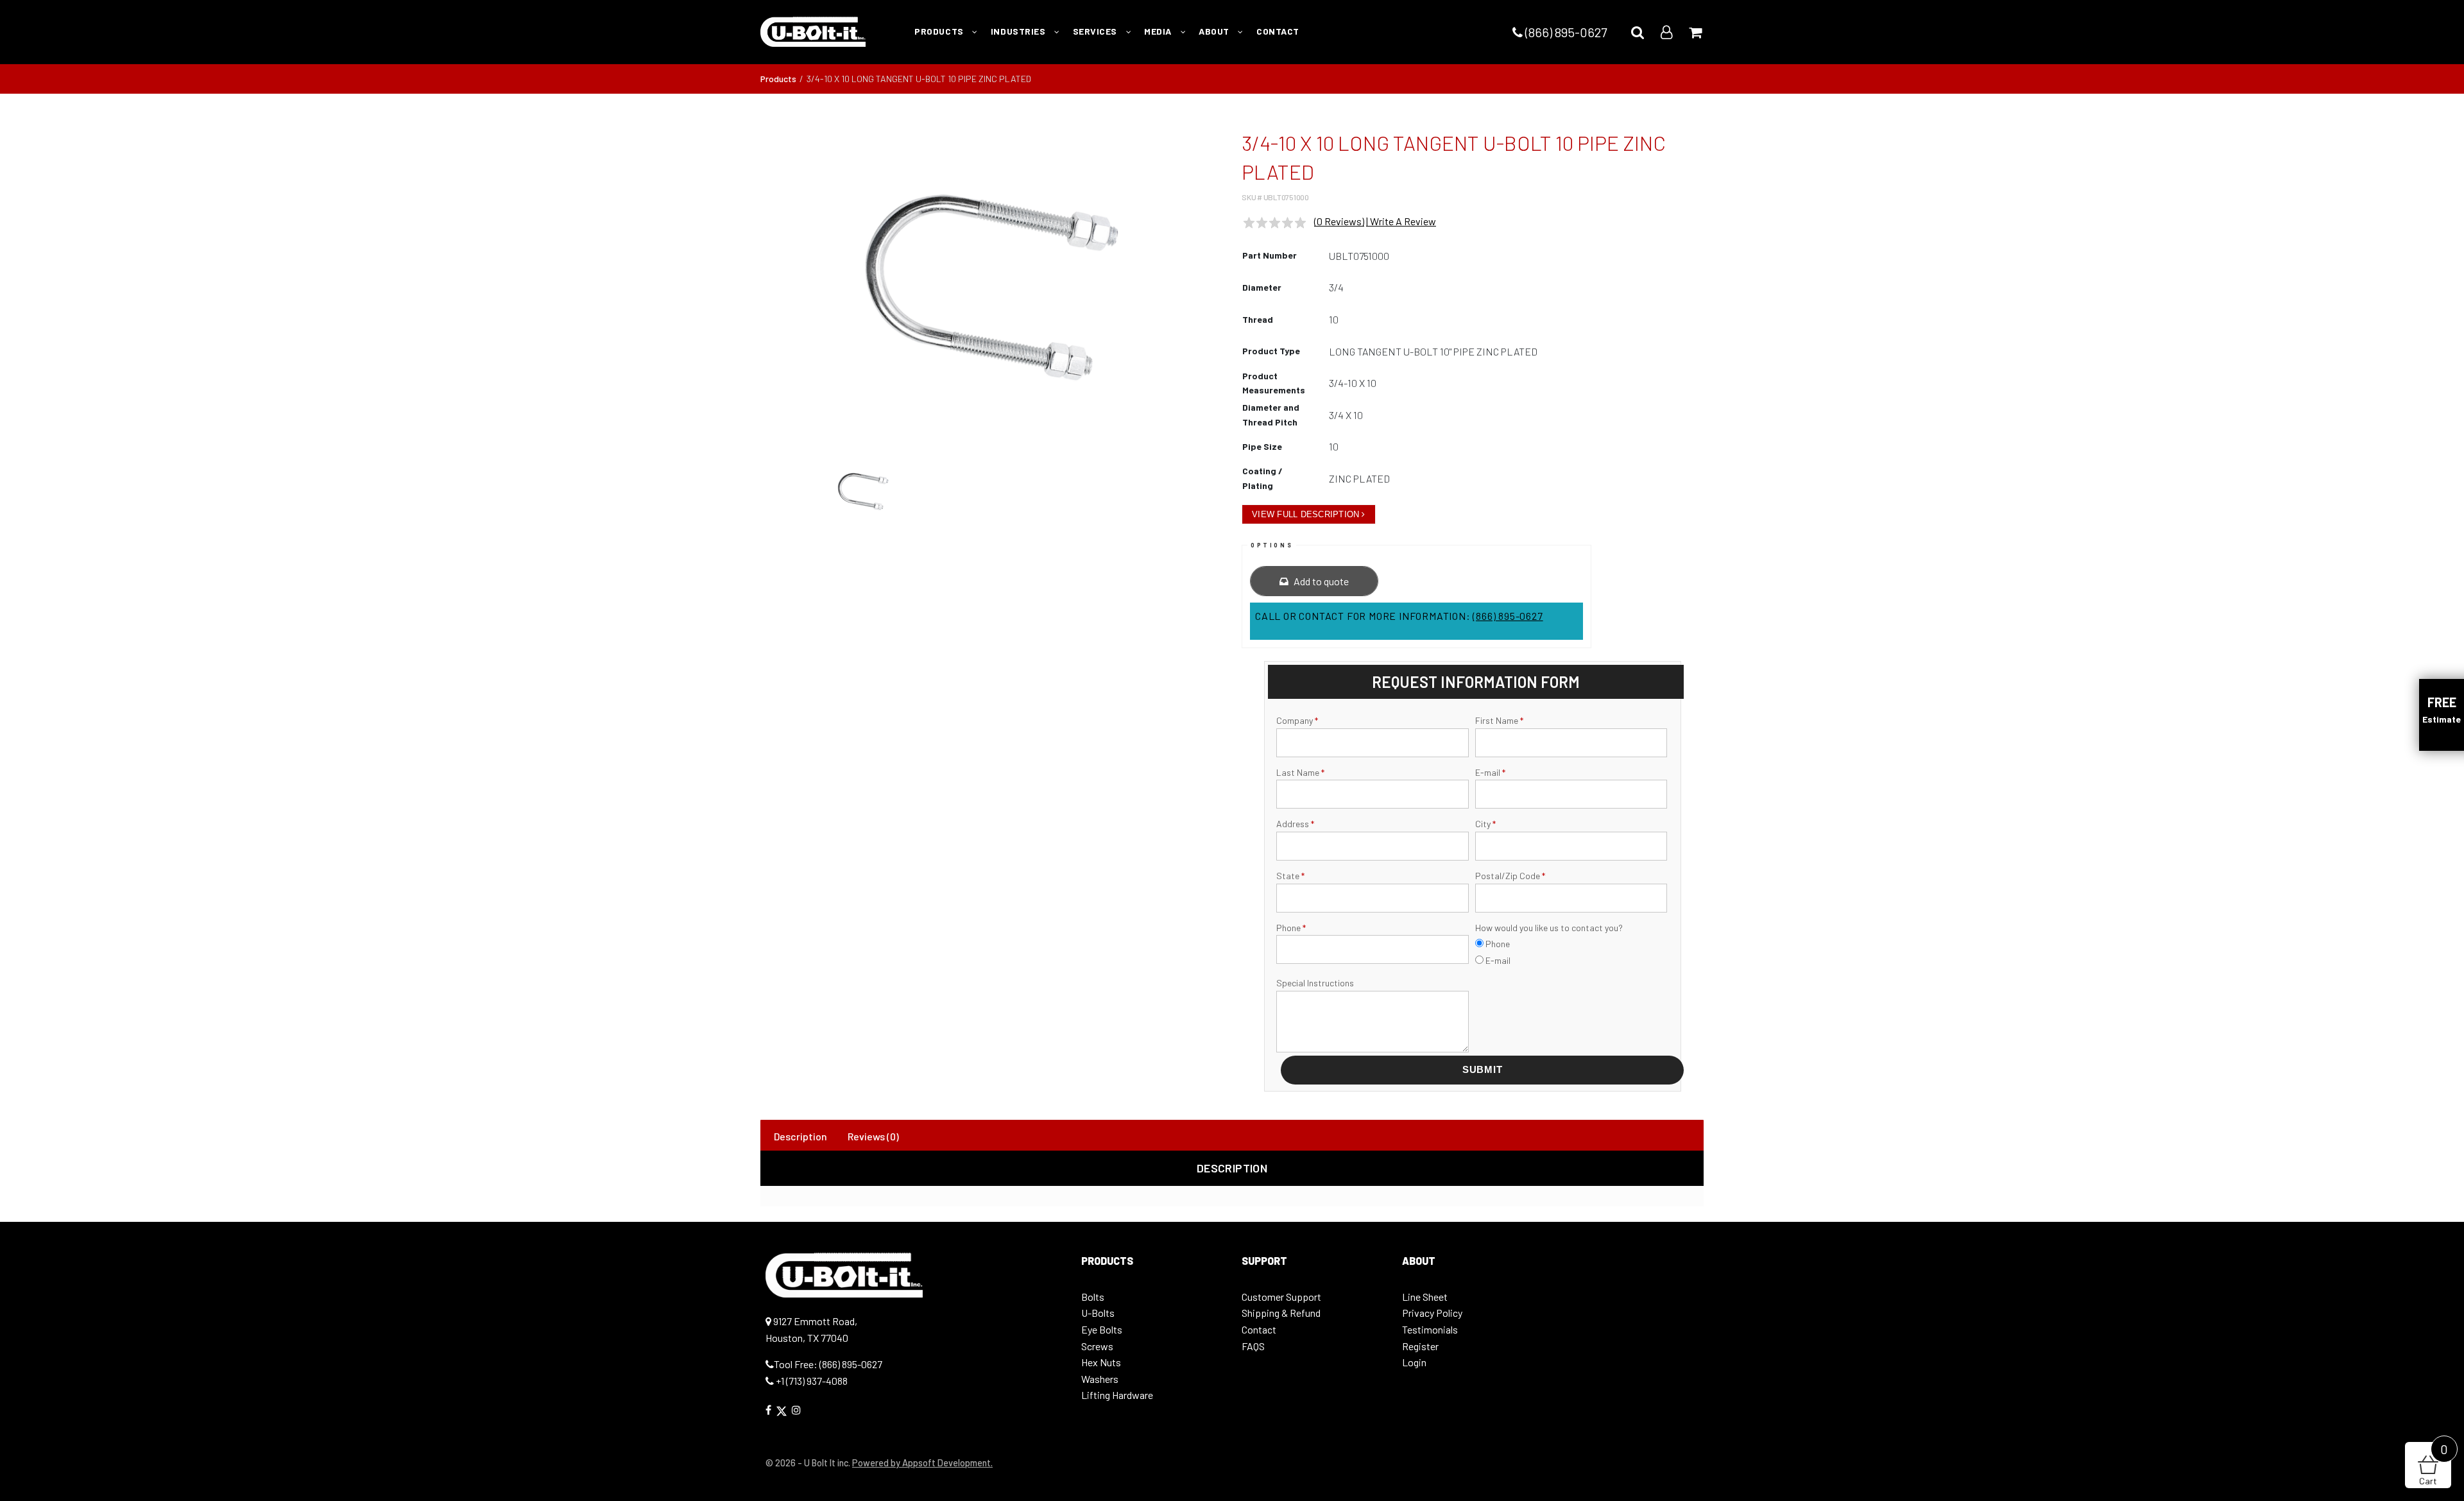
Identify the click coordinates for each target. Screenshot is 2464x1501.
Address (1295, 824)
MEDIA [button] (1159, 31)
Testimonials (1430, 1329)
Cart (2434, 1464)
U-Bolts (1098, 1313)
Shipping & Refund (1281, 1313)
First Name (1499, 720)
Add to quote (1320, 581)
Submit (1483, 1069)
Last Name (1300, 772)
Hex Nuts (1101, 1362)
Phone (1291, 928)
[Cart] (1695, 32)
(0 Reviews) (1339, 221)
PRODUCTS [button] (940, 31)
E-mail (1490, 772)
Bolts (1093, 1297)
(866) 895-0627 (1565, 32)
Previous (744, 294)
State (1290, 876)
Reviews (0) (873, 1136)
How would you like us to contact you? (1549, 928)
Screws (1097, 1346)
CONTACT (1278, 31)
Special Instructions (1315, 983)
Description (800, 1136)
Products (778, 79)
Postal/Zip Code (1510, 876)
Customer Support (1281, 1297)
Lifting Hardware (1117, 1395)
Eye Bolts (1102, 1329)
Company (1297, 720)
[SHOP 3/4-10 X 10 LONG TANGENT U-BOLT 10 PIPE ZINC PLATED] (991, 287)
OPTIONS (1272, 545)
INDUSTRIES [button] (1019, 31)
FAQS (1253, 1346)
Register (1420, 1346)
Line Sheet (1425, 1297)
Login (1414, 1362)
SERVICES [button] (1096, 31)
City (1485, 824)
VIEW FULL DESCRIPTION (1305, 514)
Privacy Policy (1432, 1313)
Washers (1100, 1379)
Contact (1259, 1329)
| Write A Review (1401, 221)
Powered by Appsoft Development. (922, 1463)
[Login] (1666, 32)
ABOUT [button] (1215, 31)
